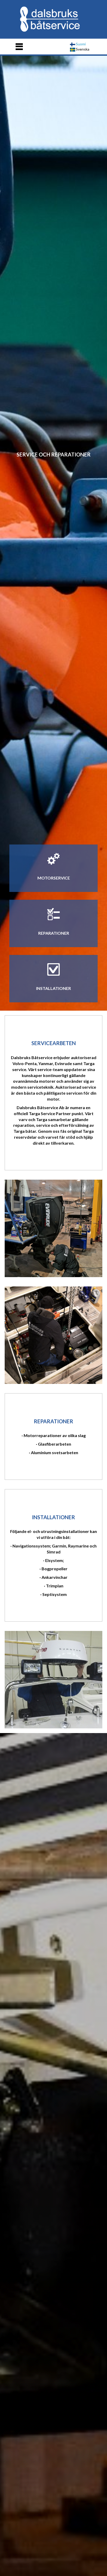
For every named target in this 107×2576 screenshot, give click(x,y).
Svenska (82, 49)
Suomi (80, 44)
